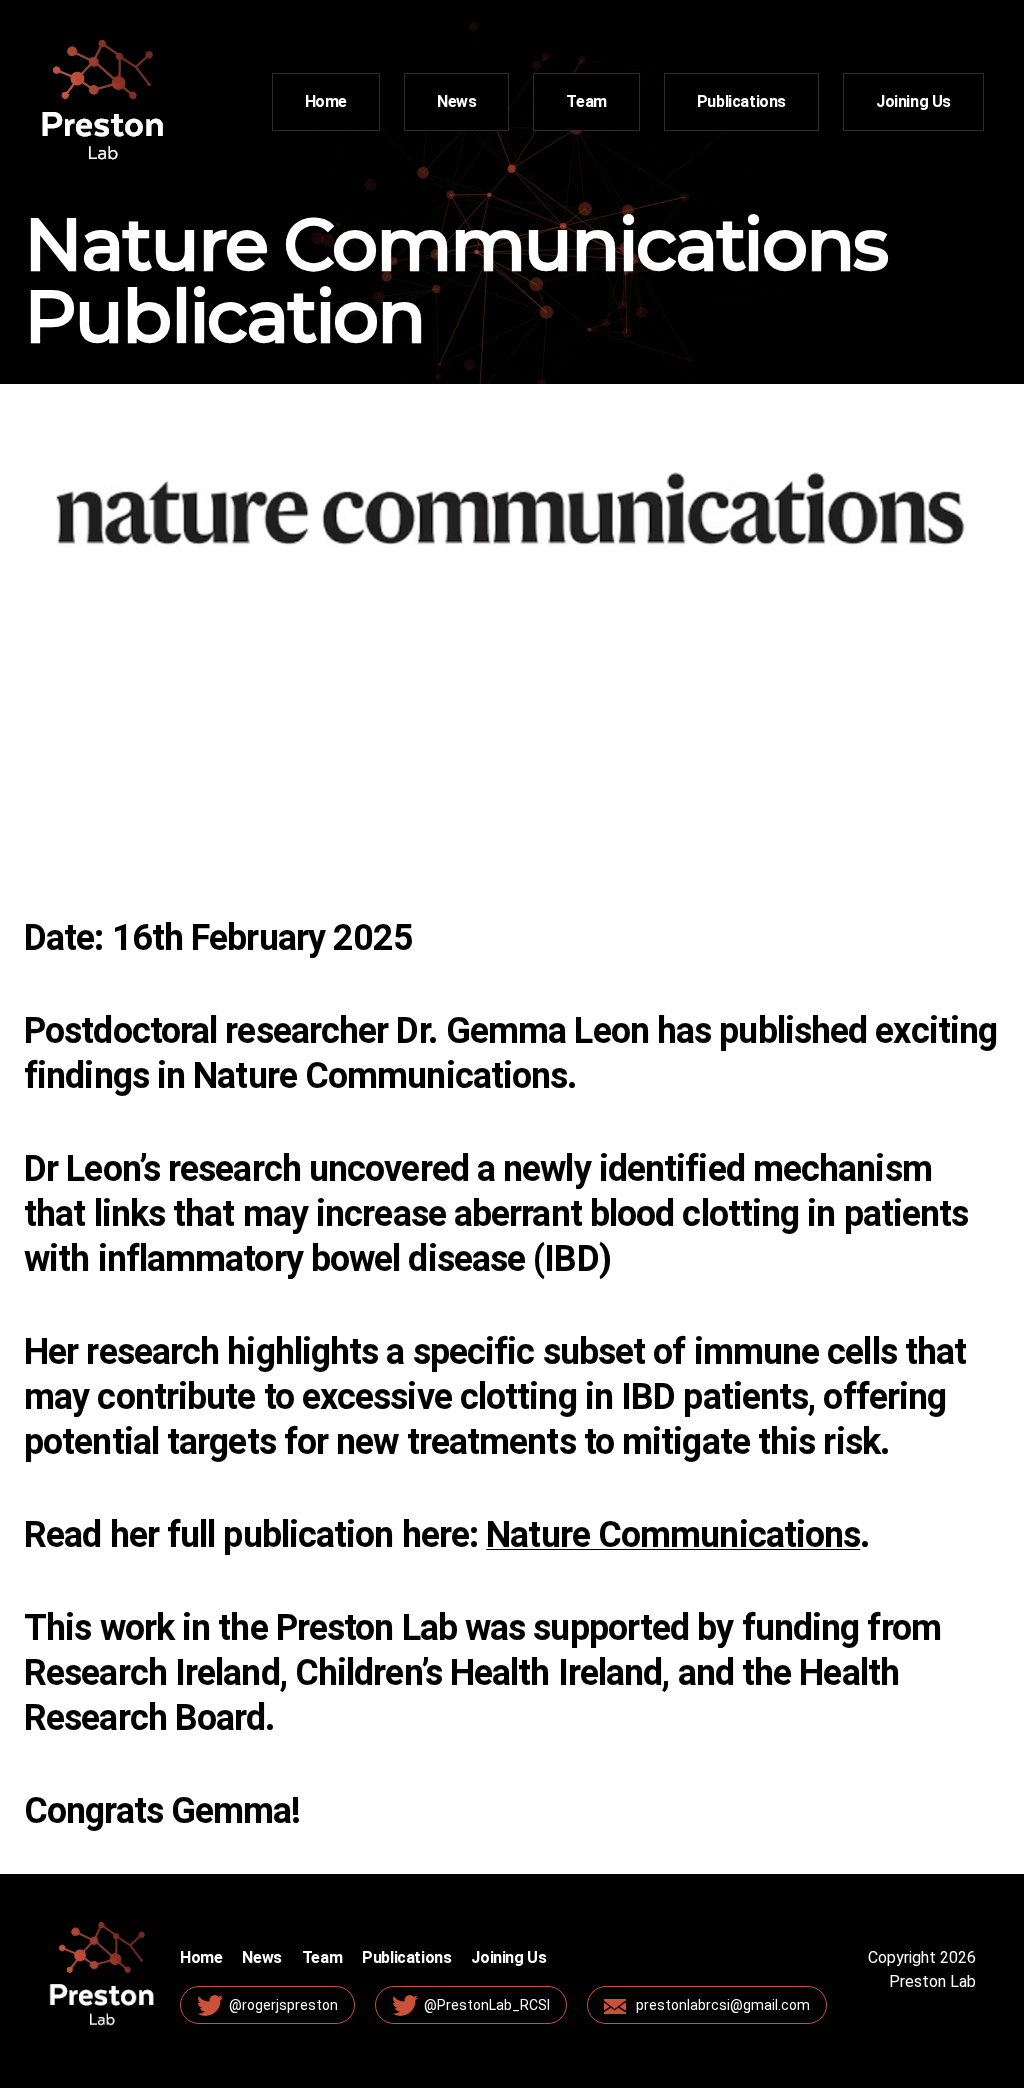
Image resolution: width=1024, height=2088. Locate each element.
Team (586, 101)
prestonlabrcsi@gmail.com (723, 2005)
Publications (741, 101)
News (456, 101)
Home (326, 101)
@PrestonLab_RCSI (487, 2005)
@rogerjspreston (283, 2005)
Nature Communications (673, 1535)
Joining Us (913, 101)
